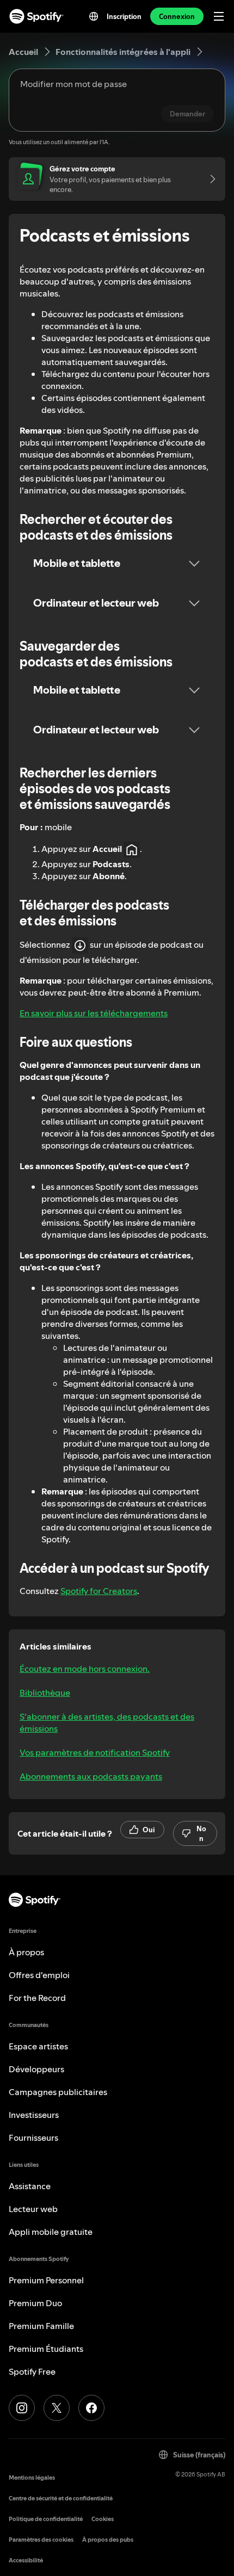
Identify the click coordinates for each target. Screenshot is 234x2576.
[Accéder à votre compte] (209, 179)
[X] (57, 2408)
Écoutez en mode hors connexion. (85, 1669)
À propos (26, 1952)
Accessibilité (26, 2560)
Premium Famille (41, 2326)
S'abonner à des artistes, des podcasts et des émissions (107, 1722)
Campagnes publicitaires (58, 2092)
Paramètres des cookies (41, 2540)
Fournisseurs (33, 2138)
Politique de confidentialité (46, 2519)
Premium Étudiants (46, 2349)
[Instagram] (22, 2408)
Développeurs (36, 2069)
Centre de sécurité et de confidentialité (61, 2498)
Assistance (30, 2186)
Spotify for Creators (99, 1591)
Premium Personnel (46, 2280)
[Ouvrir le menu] (219, 16)
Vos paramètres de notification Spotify (95, 1752)
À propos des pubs (108, 2540)
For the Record (37, 1998)
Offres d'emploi (39, 1975)
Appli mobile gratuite (51, 2232)
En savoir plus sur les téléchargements (94, 1013)
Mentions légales (32, 2478)
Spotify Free (32, 2371)
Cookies (103, 2519)
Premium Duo (35, 2303)
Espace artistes (38, 2046)
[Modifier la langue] (94, 16)
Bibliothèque (45, 1692)
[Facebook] (91, 2408)
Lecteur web (33, 2209)
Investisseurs (34, 2115)
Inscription (124, 16)
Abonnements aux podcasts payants (91, 1776)
